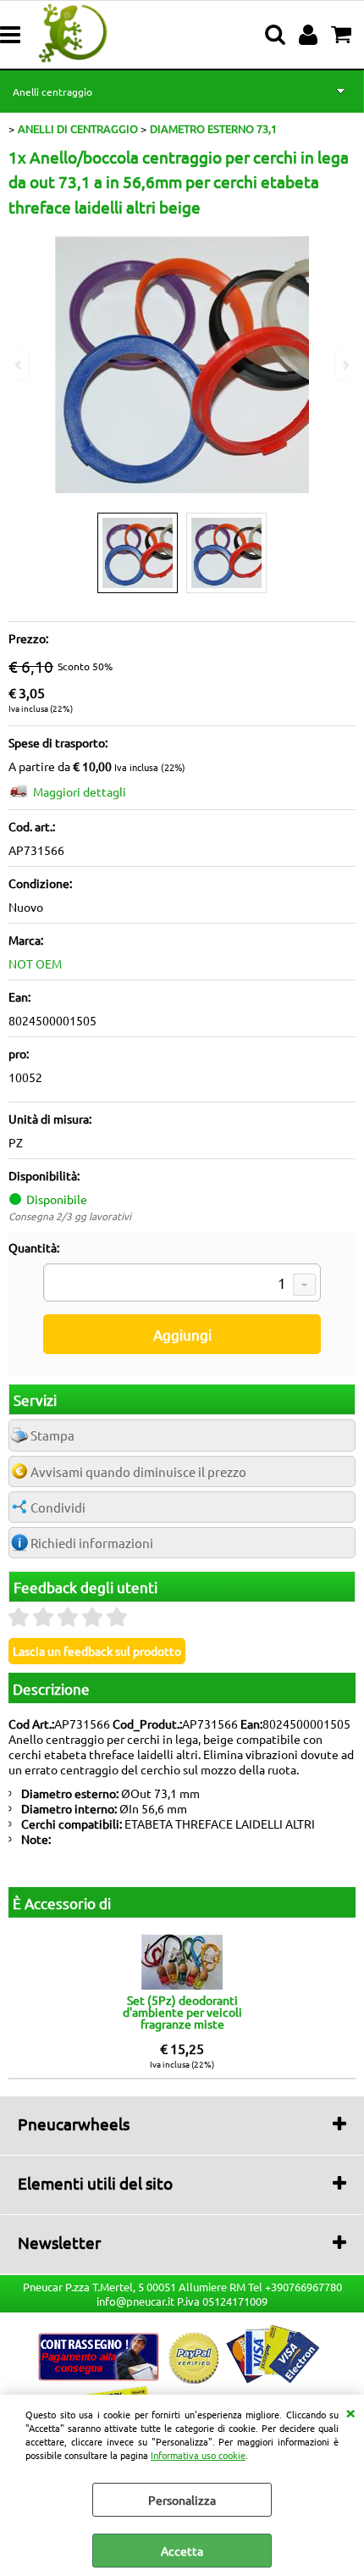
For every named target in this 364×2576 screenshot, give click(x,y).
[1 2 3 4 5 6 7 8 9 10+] (182, 1285)
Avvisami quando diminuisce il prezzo (138, 1471)
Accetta (182, 2551)
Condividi (58, 1507)
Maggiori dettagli (80, 791)
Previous (19, 365)
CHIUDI (350, 2412)
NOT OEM (35, 963)
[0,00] (343, 35)
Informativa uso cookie (198, 2455)
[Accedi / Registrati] (310, 35)
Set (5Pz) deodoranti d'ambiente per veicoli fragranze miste (182, 2012)
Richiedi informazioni (92, 1543)
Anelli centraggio (52, 92)
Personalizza (182, 2500)
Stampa (52, 1435)
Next (345, 365)
